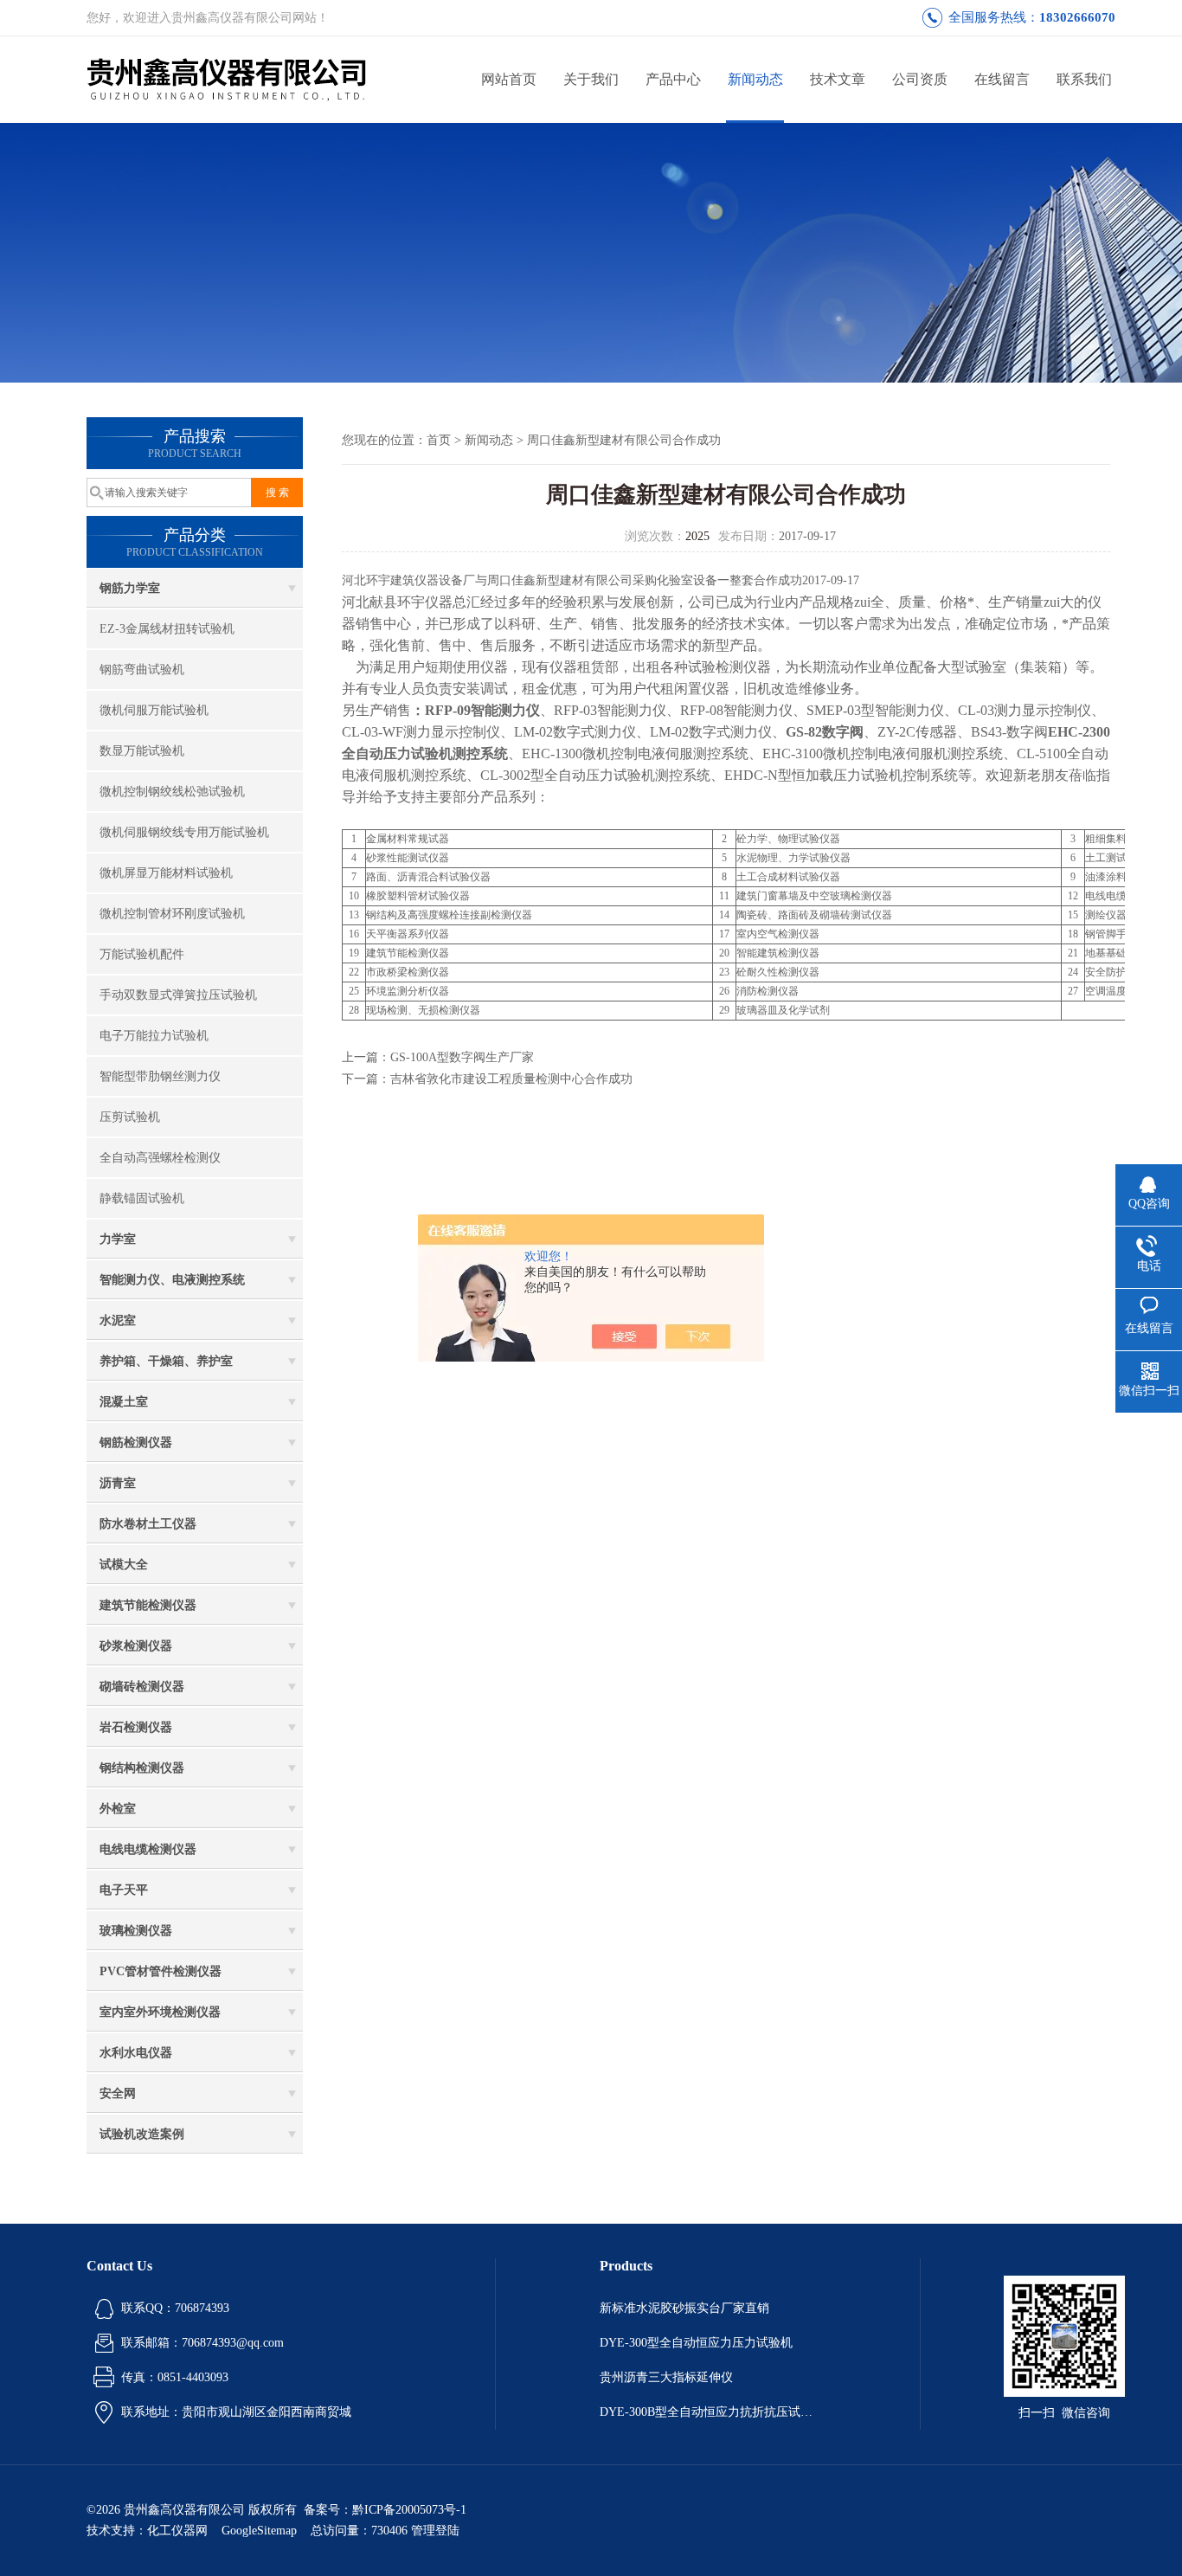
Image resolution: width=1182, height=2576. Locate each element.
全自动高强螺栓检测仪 (160, 1158)
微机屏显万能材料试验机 (166, 873)
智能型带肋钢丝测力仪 (160, 1076)
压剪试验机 (130, 1117)
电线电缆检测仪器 (148, 1849)
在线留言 (1002, 79)
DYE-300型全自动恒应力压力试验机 (696, 2343)
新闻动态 (755, 79)
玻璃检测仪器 (136, 1931)
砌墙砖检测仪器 (142, 1687)
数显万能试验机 (142, 751)
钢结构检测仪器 (142, 1768)
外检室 (118, 1809)
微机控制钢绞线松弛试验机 (172, 792)
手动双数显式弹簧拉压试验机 (178, 995)
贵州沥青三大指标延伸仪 (666, 2377)
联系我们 (1084, 79)
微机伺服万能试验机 (154, 710)
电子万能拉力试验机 (154, 1036)
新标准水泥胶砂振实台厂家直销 (684, 2308)
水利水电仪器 (136, 2053)
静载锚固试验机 (142, 1198)
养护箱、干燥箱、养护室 (166, 1361)
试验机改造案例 (142, 2134)
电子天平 (124, 1890)
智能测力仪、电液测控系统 (172, 1280)
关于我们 (591, 79)
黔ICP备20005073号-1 (409, 2510)
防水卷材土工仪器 (148, 1524)
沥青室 (118, 1483)
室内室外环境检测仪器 (160, 2012)
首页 (439, 440)
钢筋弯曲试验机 (142, 670)
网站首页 (509, 79)
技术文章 (838, 79)
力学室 (118, 1239)
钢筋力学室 (130, 588)
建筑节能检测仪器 (148, 1605)
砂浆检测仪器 (136, 1646)
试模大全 (124, 1565)
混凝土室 (124, 1402)
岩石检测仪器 (136, 1727)
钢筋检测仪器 (136, 1443)
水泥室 (118, 1320)
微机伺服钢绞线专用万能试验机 (184, 832)
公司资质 (920, 79)
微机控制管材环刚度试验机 (172, 914)
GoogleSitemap (259, 2531)
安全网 (118, 2093)
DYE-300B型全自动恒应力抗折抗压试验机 (708, 2412)
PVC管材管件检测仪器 (161, 1971)
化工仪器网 (177, 2531)
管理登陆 (435, 2531)
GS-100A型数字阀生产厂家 (462, 1057)
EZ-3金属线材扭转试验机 (167, 629)
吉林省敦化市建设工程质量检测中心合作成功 (511, 1079)
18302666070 (1077, 17)
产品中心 (673, 79)
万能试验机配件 (142, 954)
